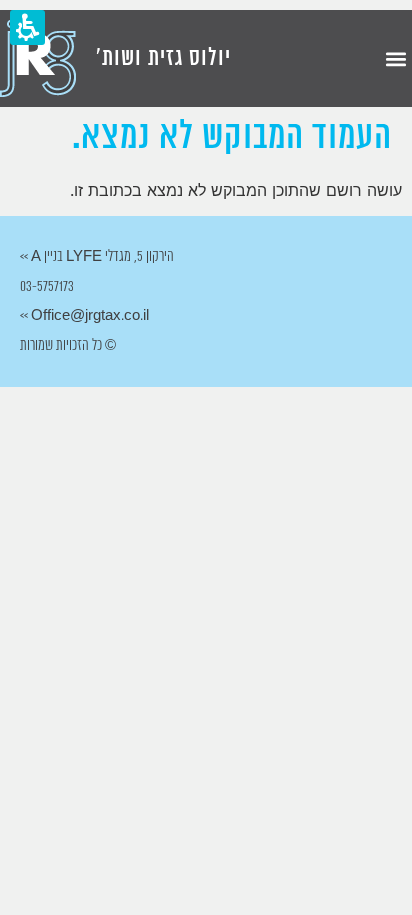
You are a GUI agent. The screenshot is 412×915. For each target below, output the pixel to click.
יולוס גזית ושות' (163, 58)
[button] (395, 58)
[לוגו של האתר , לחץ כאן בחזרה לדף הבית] (38, 58)
